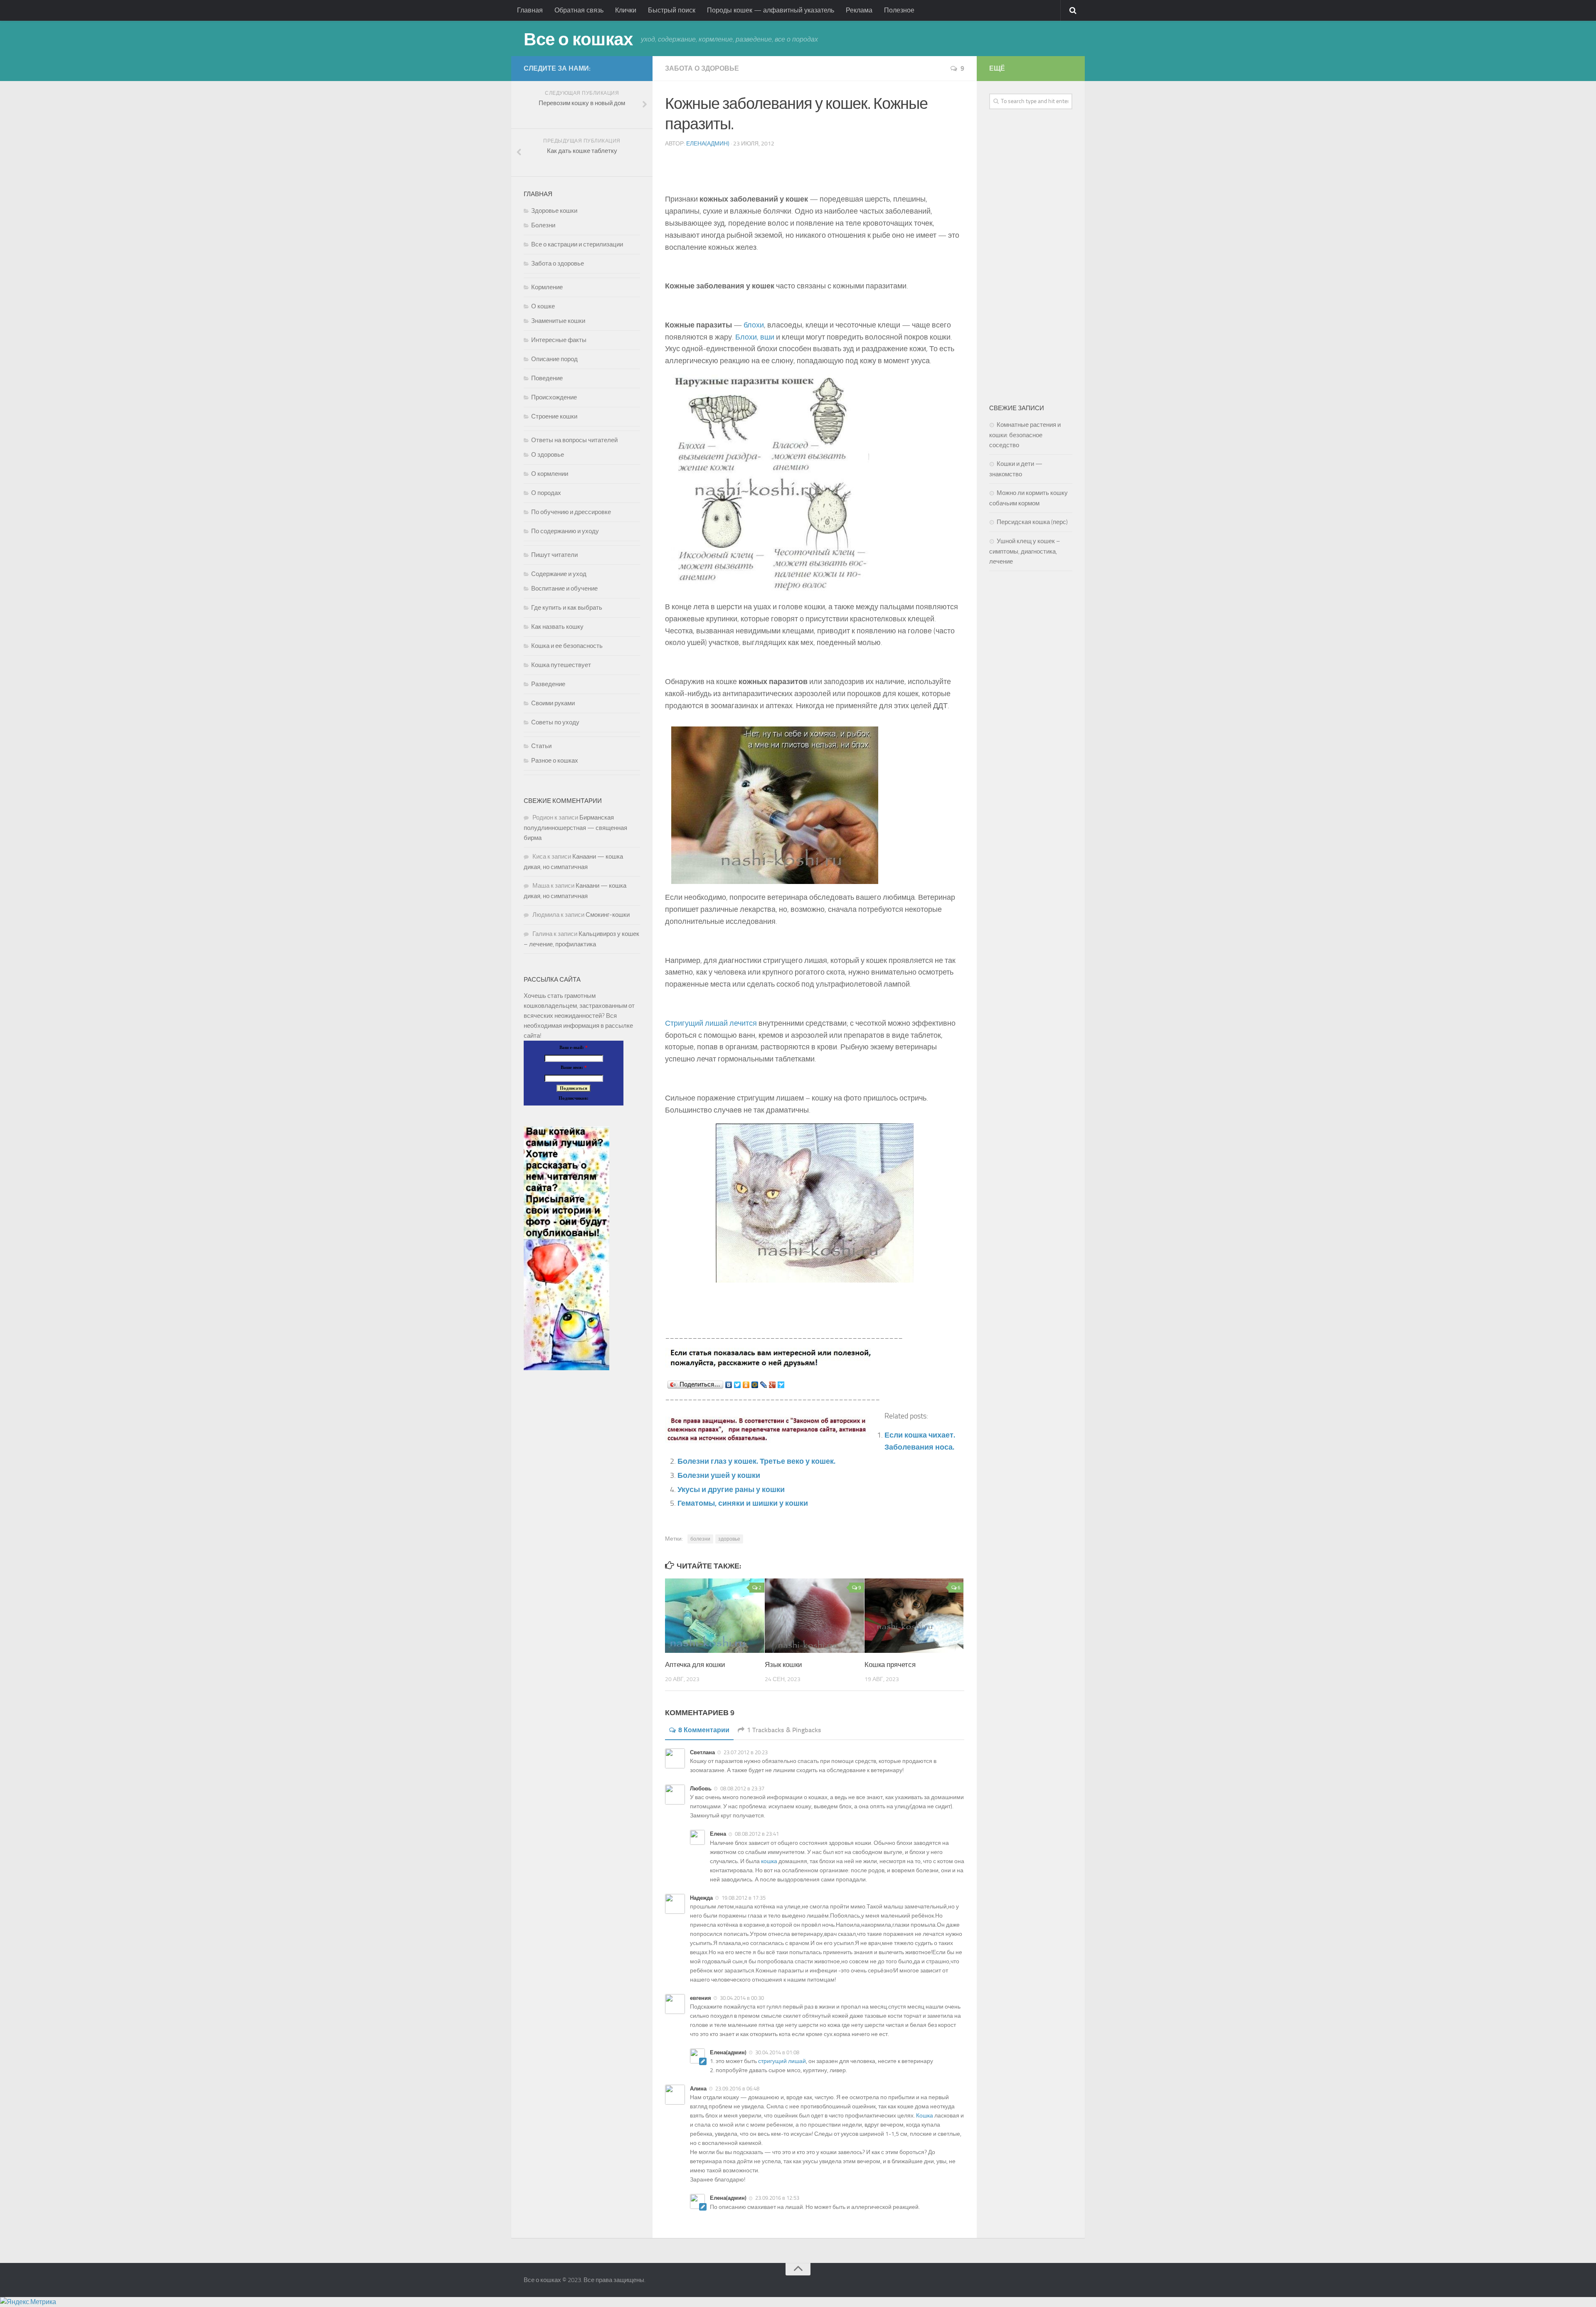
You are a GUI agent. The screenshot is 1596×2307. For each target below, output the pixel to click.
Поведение (547, 378)
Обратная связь (579, 10)
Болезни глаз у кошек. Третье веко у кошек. (756, 1461)
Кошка (925, 2116)
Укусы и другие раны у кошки (731, 1490)
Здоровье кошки (554, 211)
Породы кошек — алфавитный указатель (771, 10)
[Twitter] (738, 1385)
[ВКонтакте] (729, 1385)
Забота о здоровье (702, 68)
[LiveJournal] (764, 1385)
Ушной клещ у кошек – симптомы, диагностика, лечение (1025, 551)
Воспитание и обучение (564, 588)
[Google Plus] (772, 1385)
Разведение (548, 684)
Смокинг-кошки (608, 915)
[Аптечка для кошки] (715, 1616)
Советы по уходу (555, 722)
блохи (754, 325)
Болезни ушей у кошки (719, 1475)
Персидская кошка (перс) (1032, 522)
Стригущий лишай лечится (711, 1023)
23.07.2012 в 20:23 (746, 1752)
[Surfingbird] (781, 1385)
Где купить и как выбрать (567, 608)
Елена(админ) (708, 144)
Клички (626, 10)
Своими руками (553, 703)
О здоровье (548, 455)
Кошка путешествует (561, 665)
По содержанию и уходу (565, 531)
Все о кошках (578, 39)
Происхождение (554, 397)
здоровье (729, 1539)
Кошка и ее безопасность (567, 646)
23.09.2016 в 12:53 (777, 2198)
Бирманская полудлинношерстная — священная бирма (575, 828)
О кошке (543, 306)
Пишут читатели (554, 555)
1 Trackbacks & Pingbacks (784, 1730)
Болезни (543, 225)
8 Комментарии (704, 1730)
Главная (530, 10)
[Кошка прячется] (914, 1616)
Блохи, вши (755, 337)
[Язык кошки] (814, 1616)
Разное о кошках (555, 761)
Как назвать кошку (557, 627)
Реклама (859, 10)
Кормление (547, 287)
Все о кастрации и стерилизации (577, 244)
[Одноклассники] (746, 1385)
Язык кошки (783, 1664)
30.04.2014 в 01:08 (777, 2052)
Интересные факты (559, 340)
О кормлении (550, 474)
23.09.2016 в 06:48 (737, 2089)
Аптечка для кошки (695, 1664)
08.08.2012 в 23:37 (742, 1789)
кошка (769, 1861)
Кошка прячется (890, 1664)
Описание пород (554, 359)
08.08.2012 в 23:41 (757, 1834)
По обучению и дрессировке (571, 512)
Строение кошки (554, 416)
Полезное (899, 10)
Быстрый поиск (672, 10)
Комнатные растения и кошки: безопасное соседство (1025, 435)
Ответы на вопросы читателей (574, 440)
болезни (700, 1539)
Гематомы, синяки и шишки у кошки (743, 1503)
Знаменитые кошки (558, 321)
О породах (546, 493)
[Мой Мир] (755, 1385)
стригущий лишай (782, 2061)
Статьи (541, 746)
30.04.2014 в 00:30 (742, 1998)
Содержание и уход (559, 574)
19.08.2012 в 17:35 (744, 1898)
